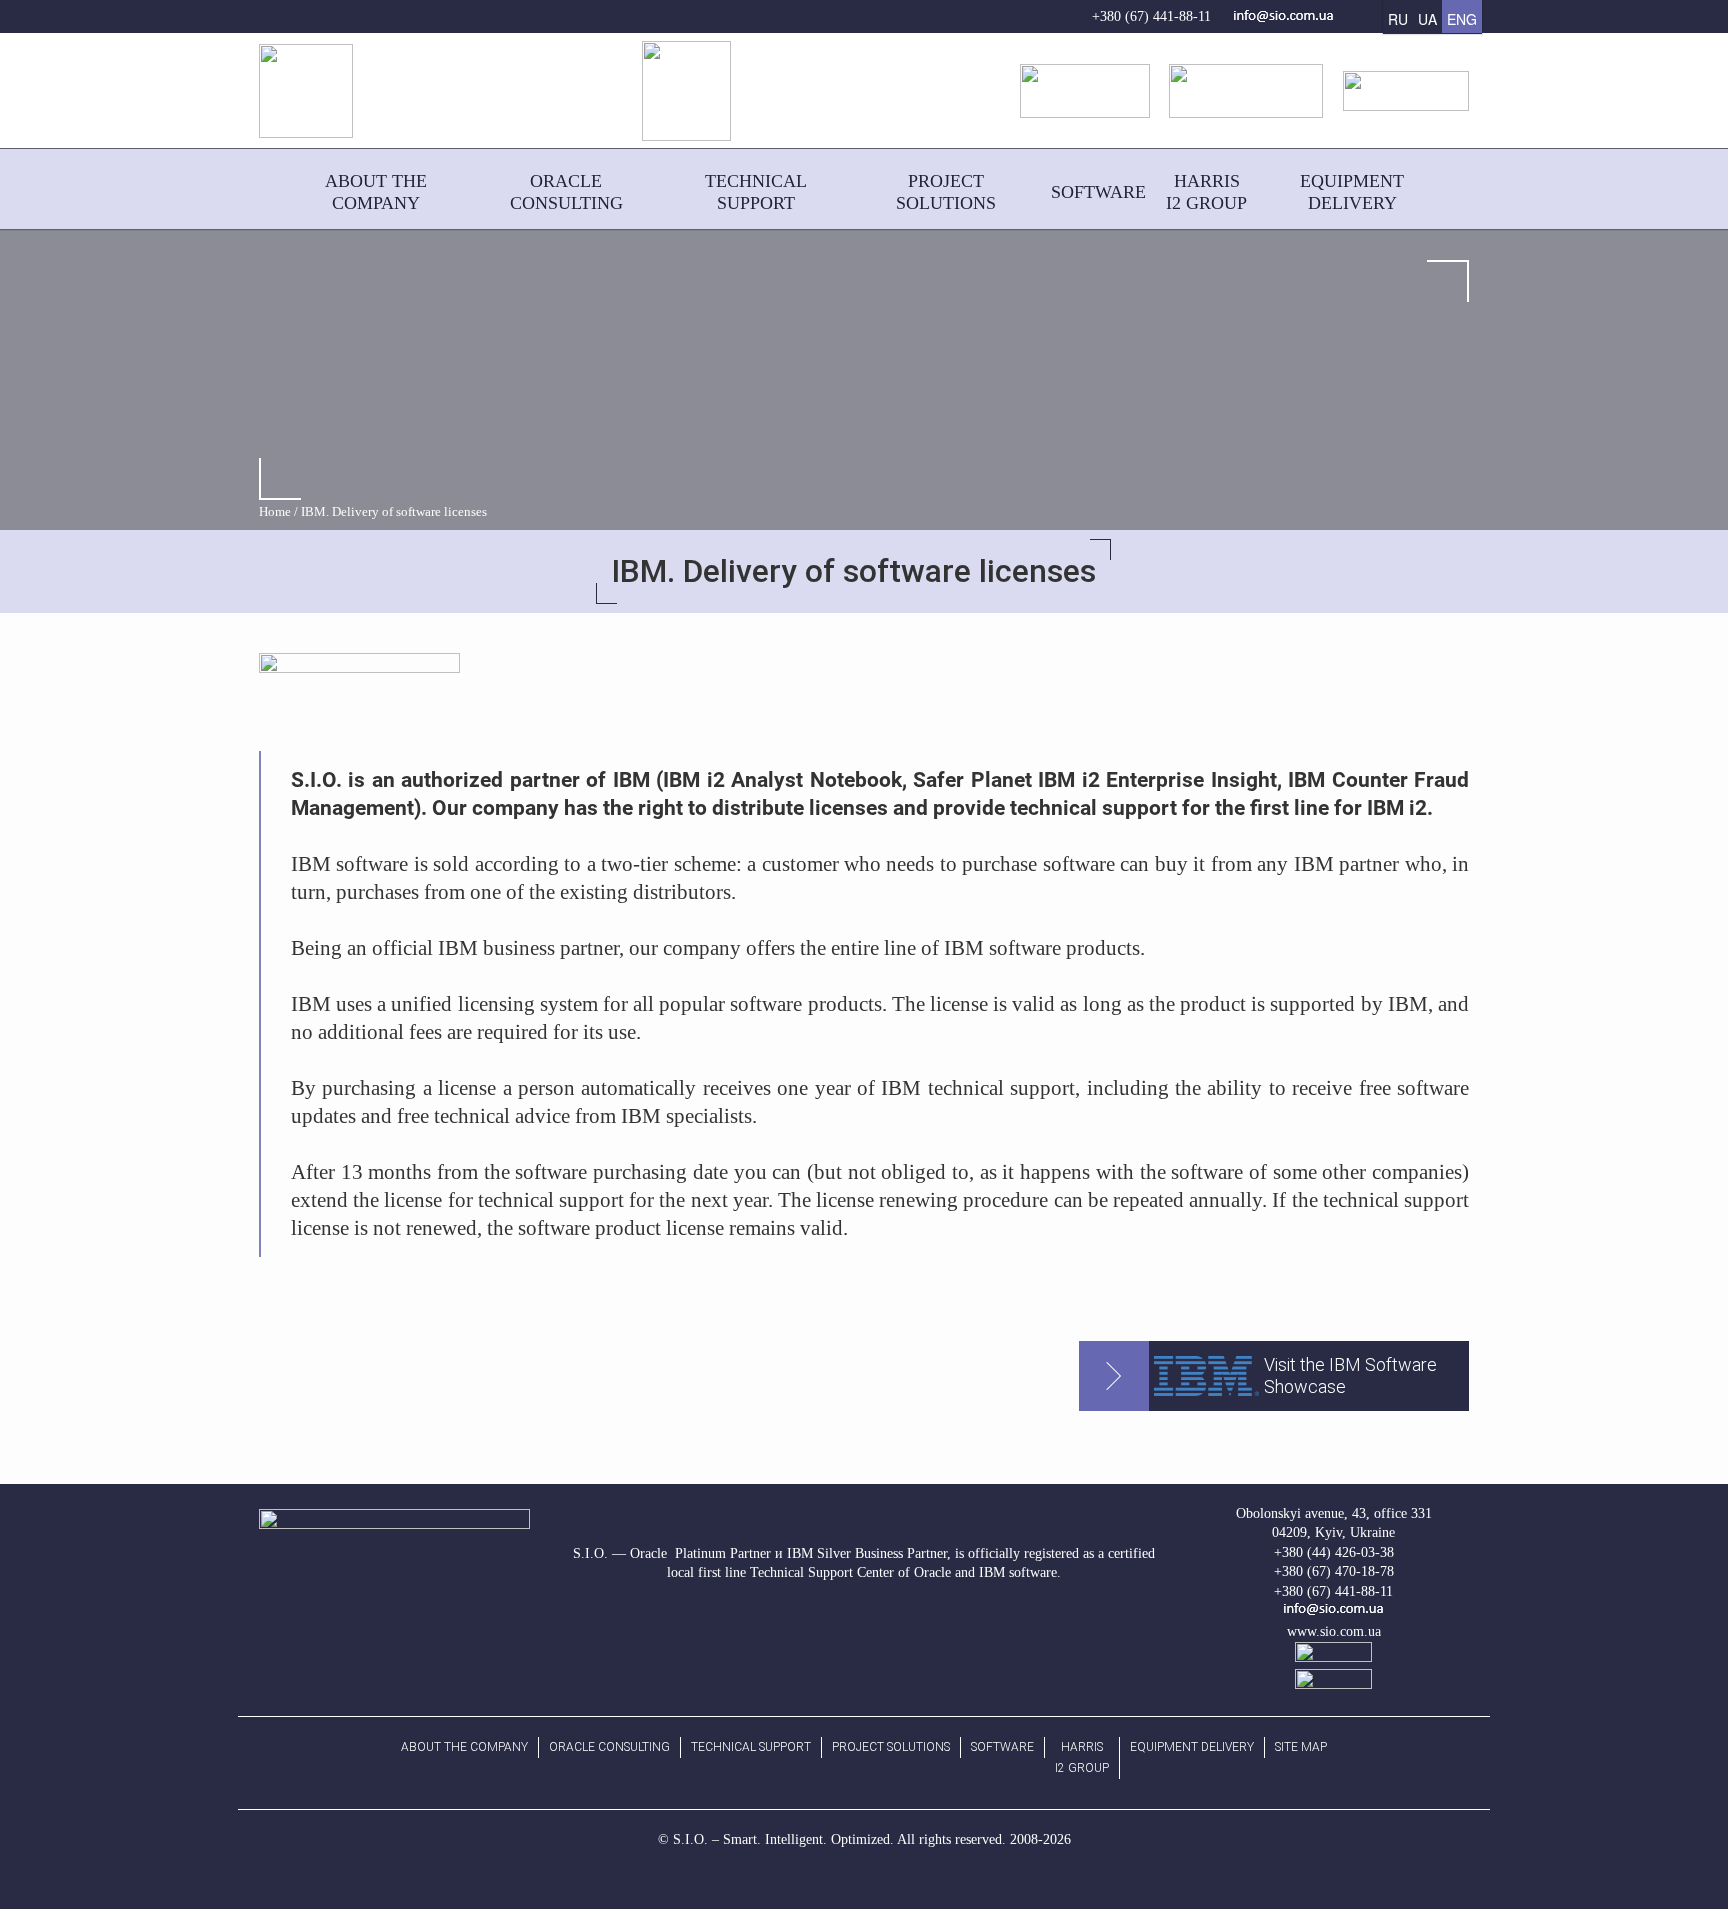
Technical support (751, 1747)
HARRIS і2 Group (1082, 1757)
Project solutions (891, 1747)
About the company (464, 1747)
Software (1002, 1747)
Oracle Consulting (609, 1747)
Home (275, 512)
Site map (1301, 1747)
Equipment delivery (1192, 1747)
